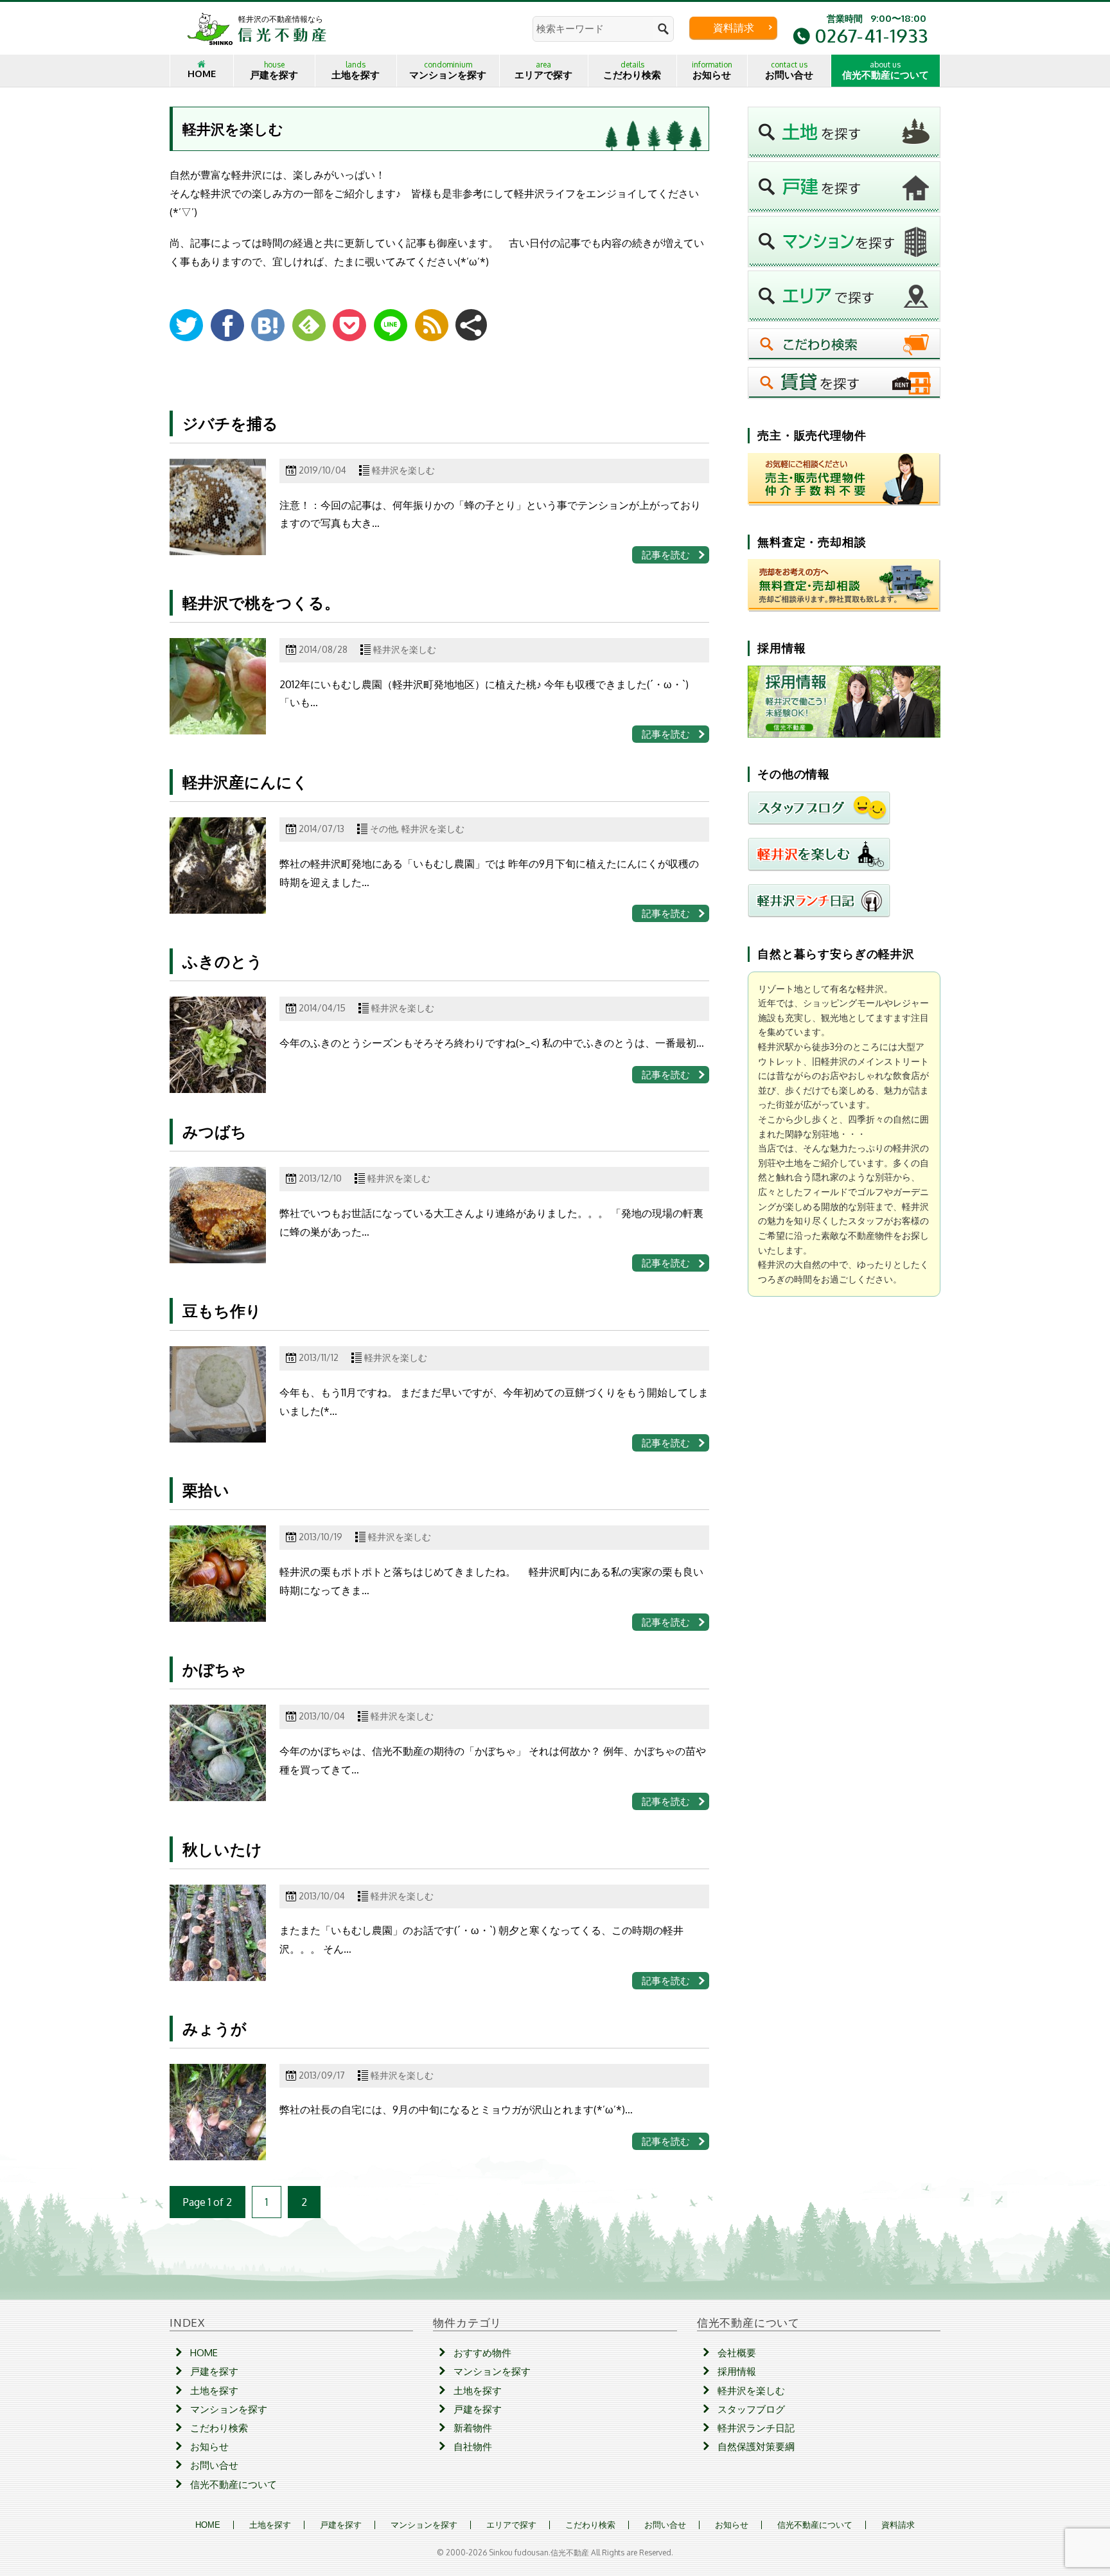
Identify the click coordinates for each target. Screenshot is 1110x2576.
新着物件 (473, 2428)
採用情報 (737, 2371)
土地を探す (356, 70)
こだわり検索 (632, 70)
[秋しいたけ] (218, 1933)
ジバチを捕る (230, 423)
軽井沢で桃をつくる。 (261, 602)
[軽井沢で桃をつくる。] (218, 686)
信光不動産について (885, 70)
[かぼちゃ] (218, 1753)
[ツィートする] (186, 325)
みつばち (215, 1131)
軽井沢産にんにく (245, 782)
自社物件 (473, 2447)
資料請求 (734, 28)
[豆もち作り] (218, 1394)
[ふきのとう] (218, 1045)
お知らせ (712, 70)
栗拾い (206, 1490)
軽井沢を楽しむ (403, 470)
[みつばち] (218, 1215)
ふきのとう (223, 961)
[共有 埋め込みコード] (471, 325)
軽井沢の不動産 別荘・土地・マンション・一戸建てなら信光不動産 (257, 28)
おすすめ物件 (482, 2353)
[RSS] (432, 325)
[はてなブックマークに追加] (268, 325)
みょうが (215, 2028)
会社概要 (737, 2353)
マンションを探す (448, 70)
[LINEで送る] (391, 325)
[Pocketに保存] (349, 325)
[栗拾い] (218, 1574)
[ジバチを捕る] (218, 507)
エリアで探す (543, 70)
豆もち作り (222, 1310)
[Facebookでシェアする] (227, 325)
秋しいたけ (222, 1849)
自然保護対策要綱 (756, 2447)
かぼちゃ (215, 1669)
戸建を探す (274, 70)
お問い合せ (789, 70)
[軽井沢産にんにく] (218, 866)
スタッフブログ (751, 2409)
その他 (383, 829)
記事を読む (666, 555)
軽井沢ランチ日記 (756, 2428)
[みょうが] (218, 2112)
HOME (202, 74)
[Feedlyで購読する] (309, 325)
